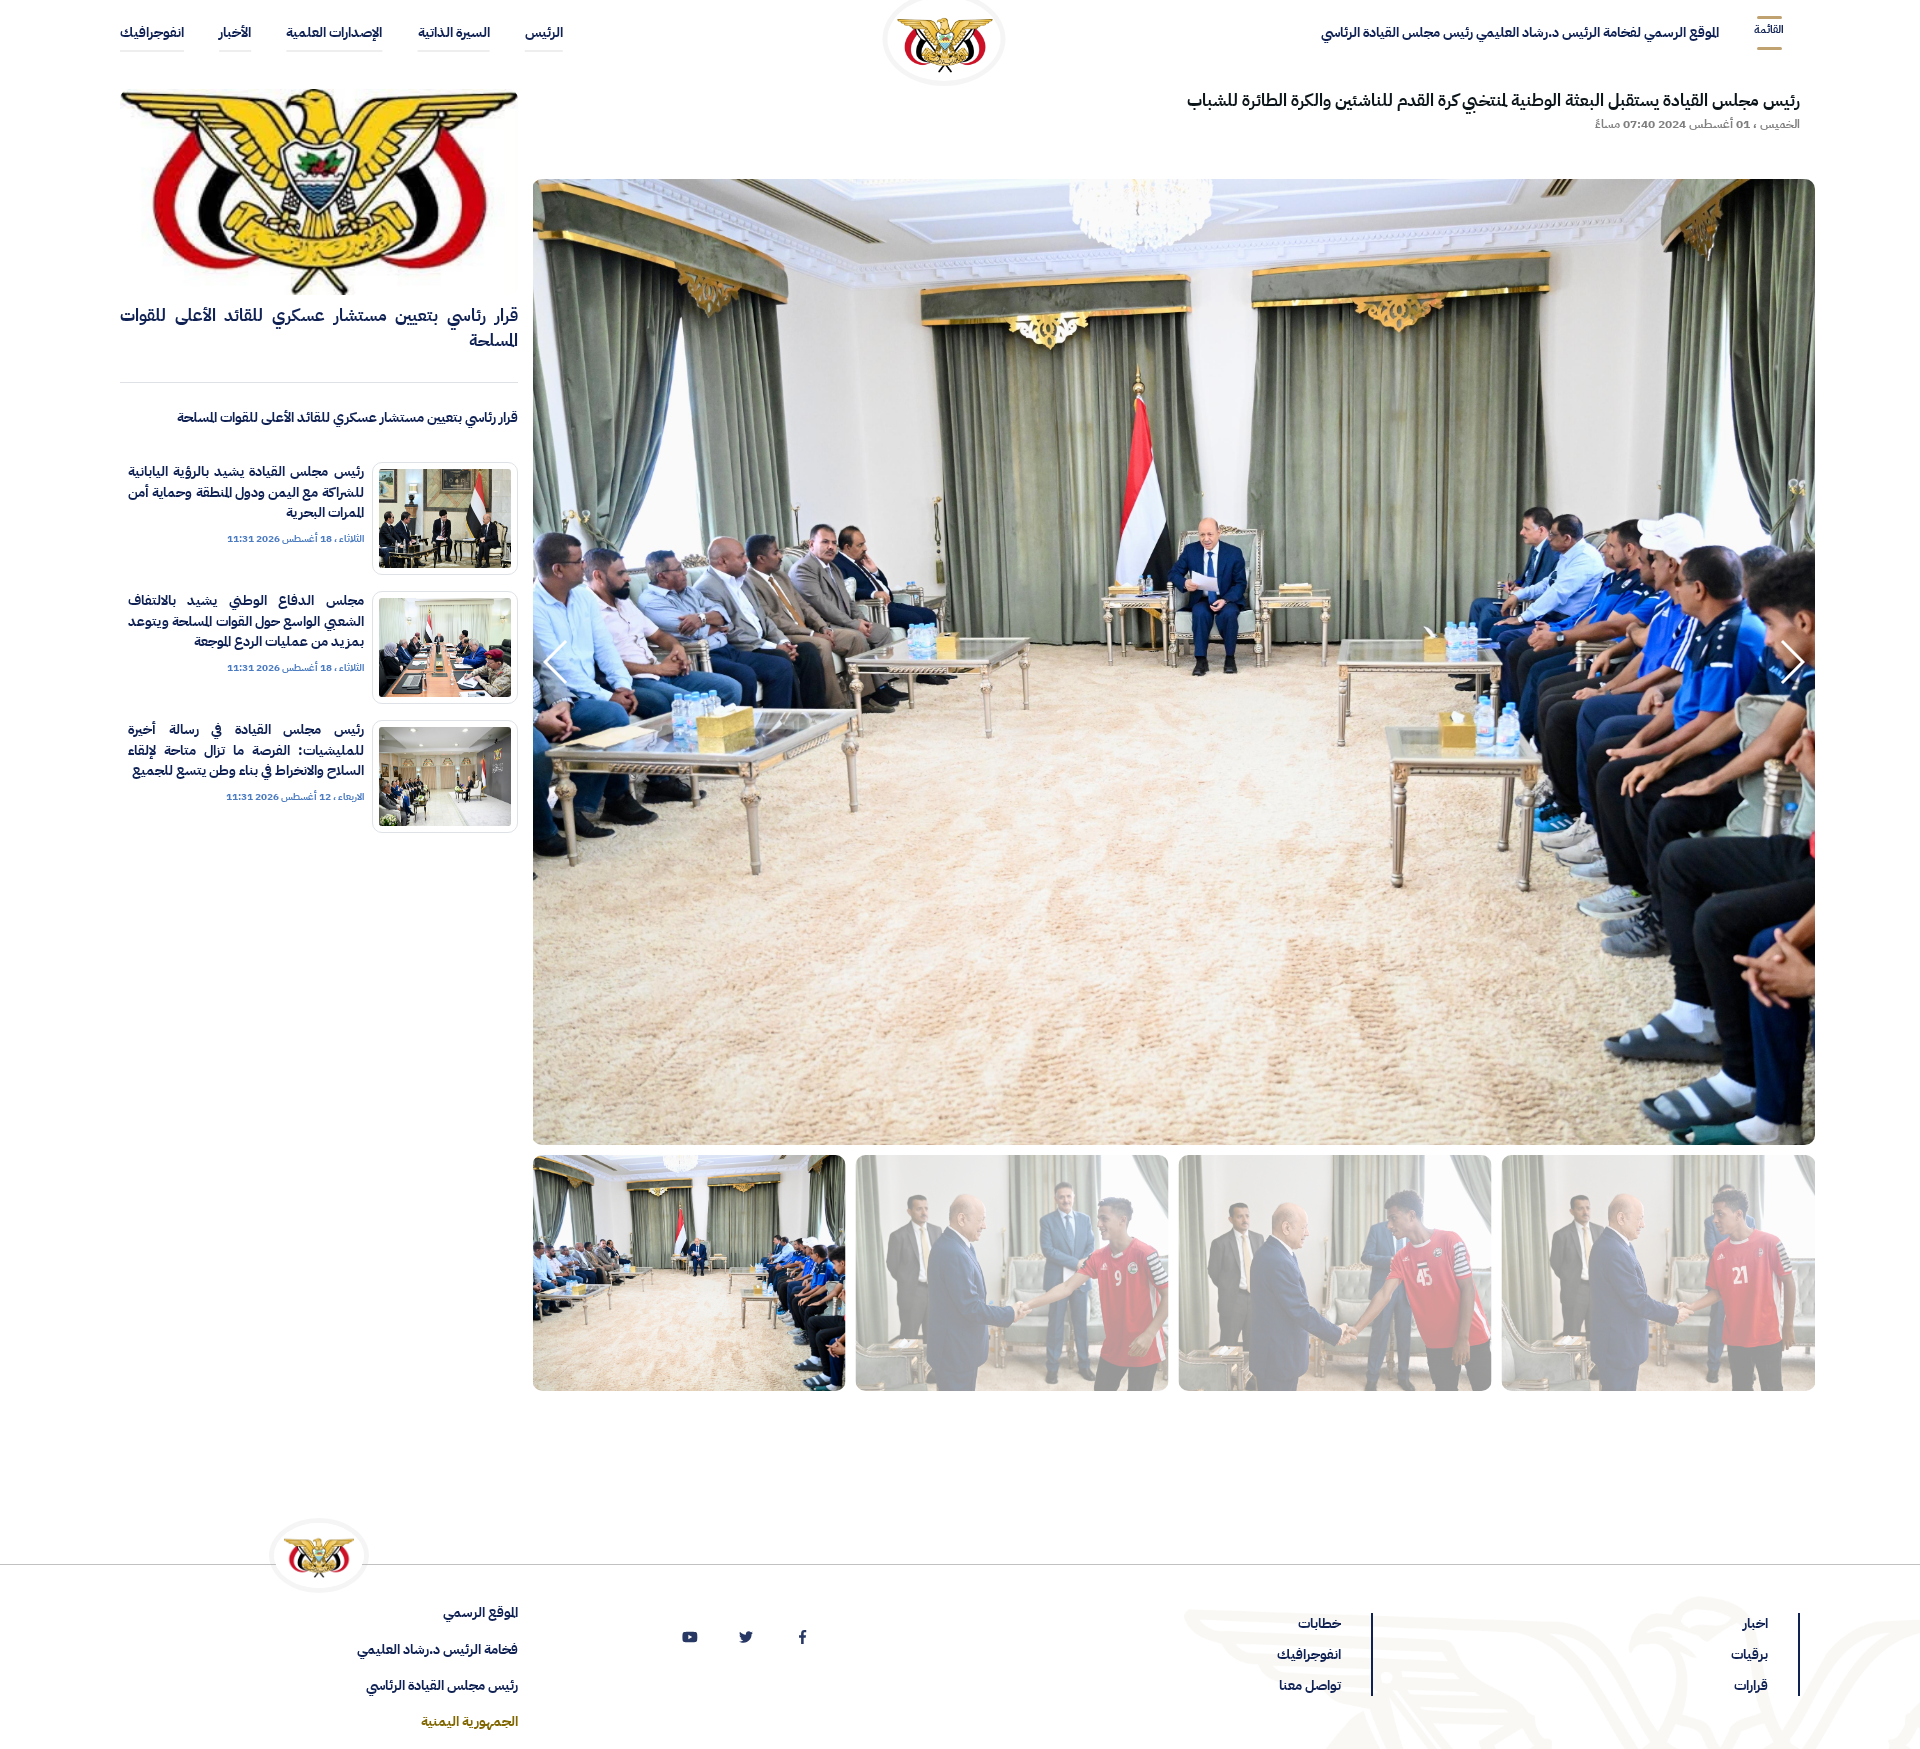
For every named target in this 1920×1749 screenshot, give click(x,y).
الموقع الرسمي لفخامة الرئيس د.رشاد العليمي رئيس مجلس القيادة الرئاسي (1520, 32)
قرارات (1751, 1685)
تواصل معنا (1310, 1685)
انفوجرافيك (1309, 1654)
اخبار (1755, 1623)
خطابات (1319, 1623)
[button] (556, 662)
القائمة (1769, 29)
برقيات (1749, 1654)
